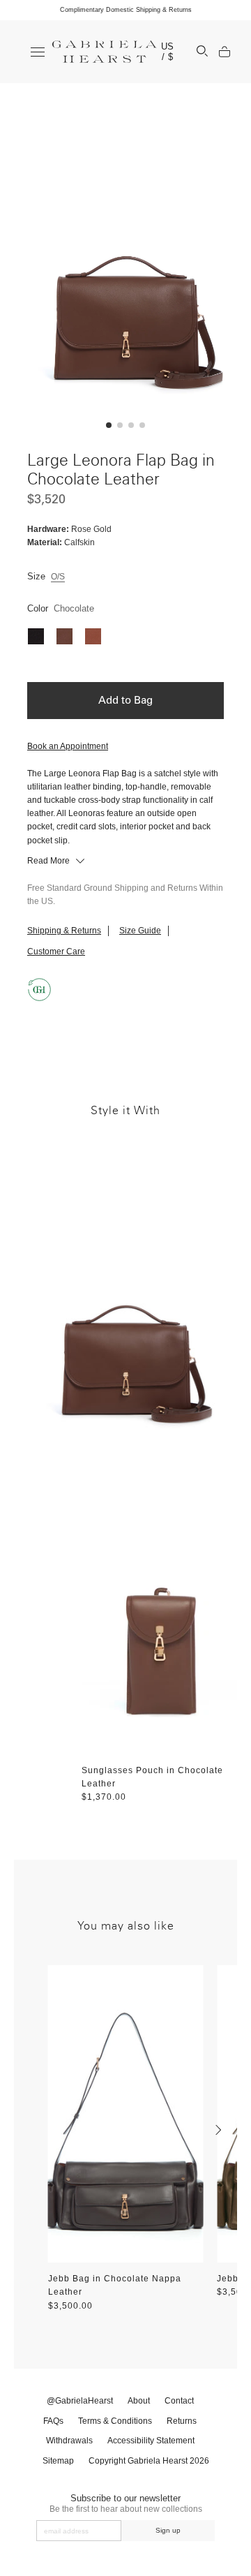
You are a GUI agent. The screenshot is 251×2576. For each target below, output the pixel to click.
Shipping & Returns (64, 931)
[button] (109, 425)
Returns (182, 2421)
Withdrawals (69, 2441)
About (139, 2401)
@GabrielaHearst (80, 2401)
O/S (58, 577)
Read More (50, 861)
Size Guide (140, 931)
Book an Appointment (68, 746)
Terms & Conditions (115, 2421)
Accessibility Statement (151, 2441)
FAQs (53, 2421)
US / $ (168, 52)
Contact (179, 2401)
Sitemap (58, 2461)
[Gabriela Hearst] (105, 52)
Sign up (168, 2530)
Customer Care (56, 952)
